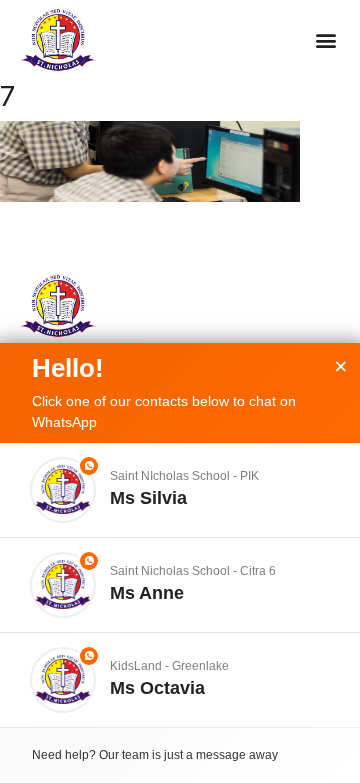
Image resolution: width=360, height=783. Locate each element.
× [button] (341, 367)
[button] (325, 40)
